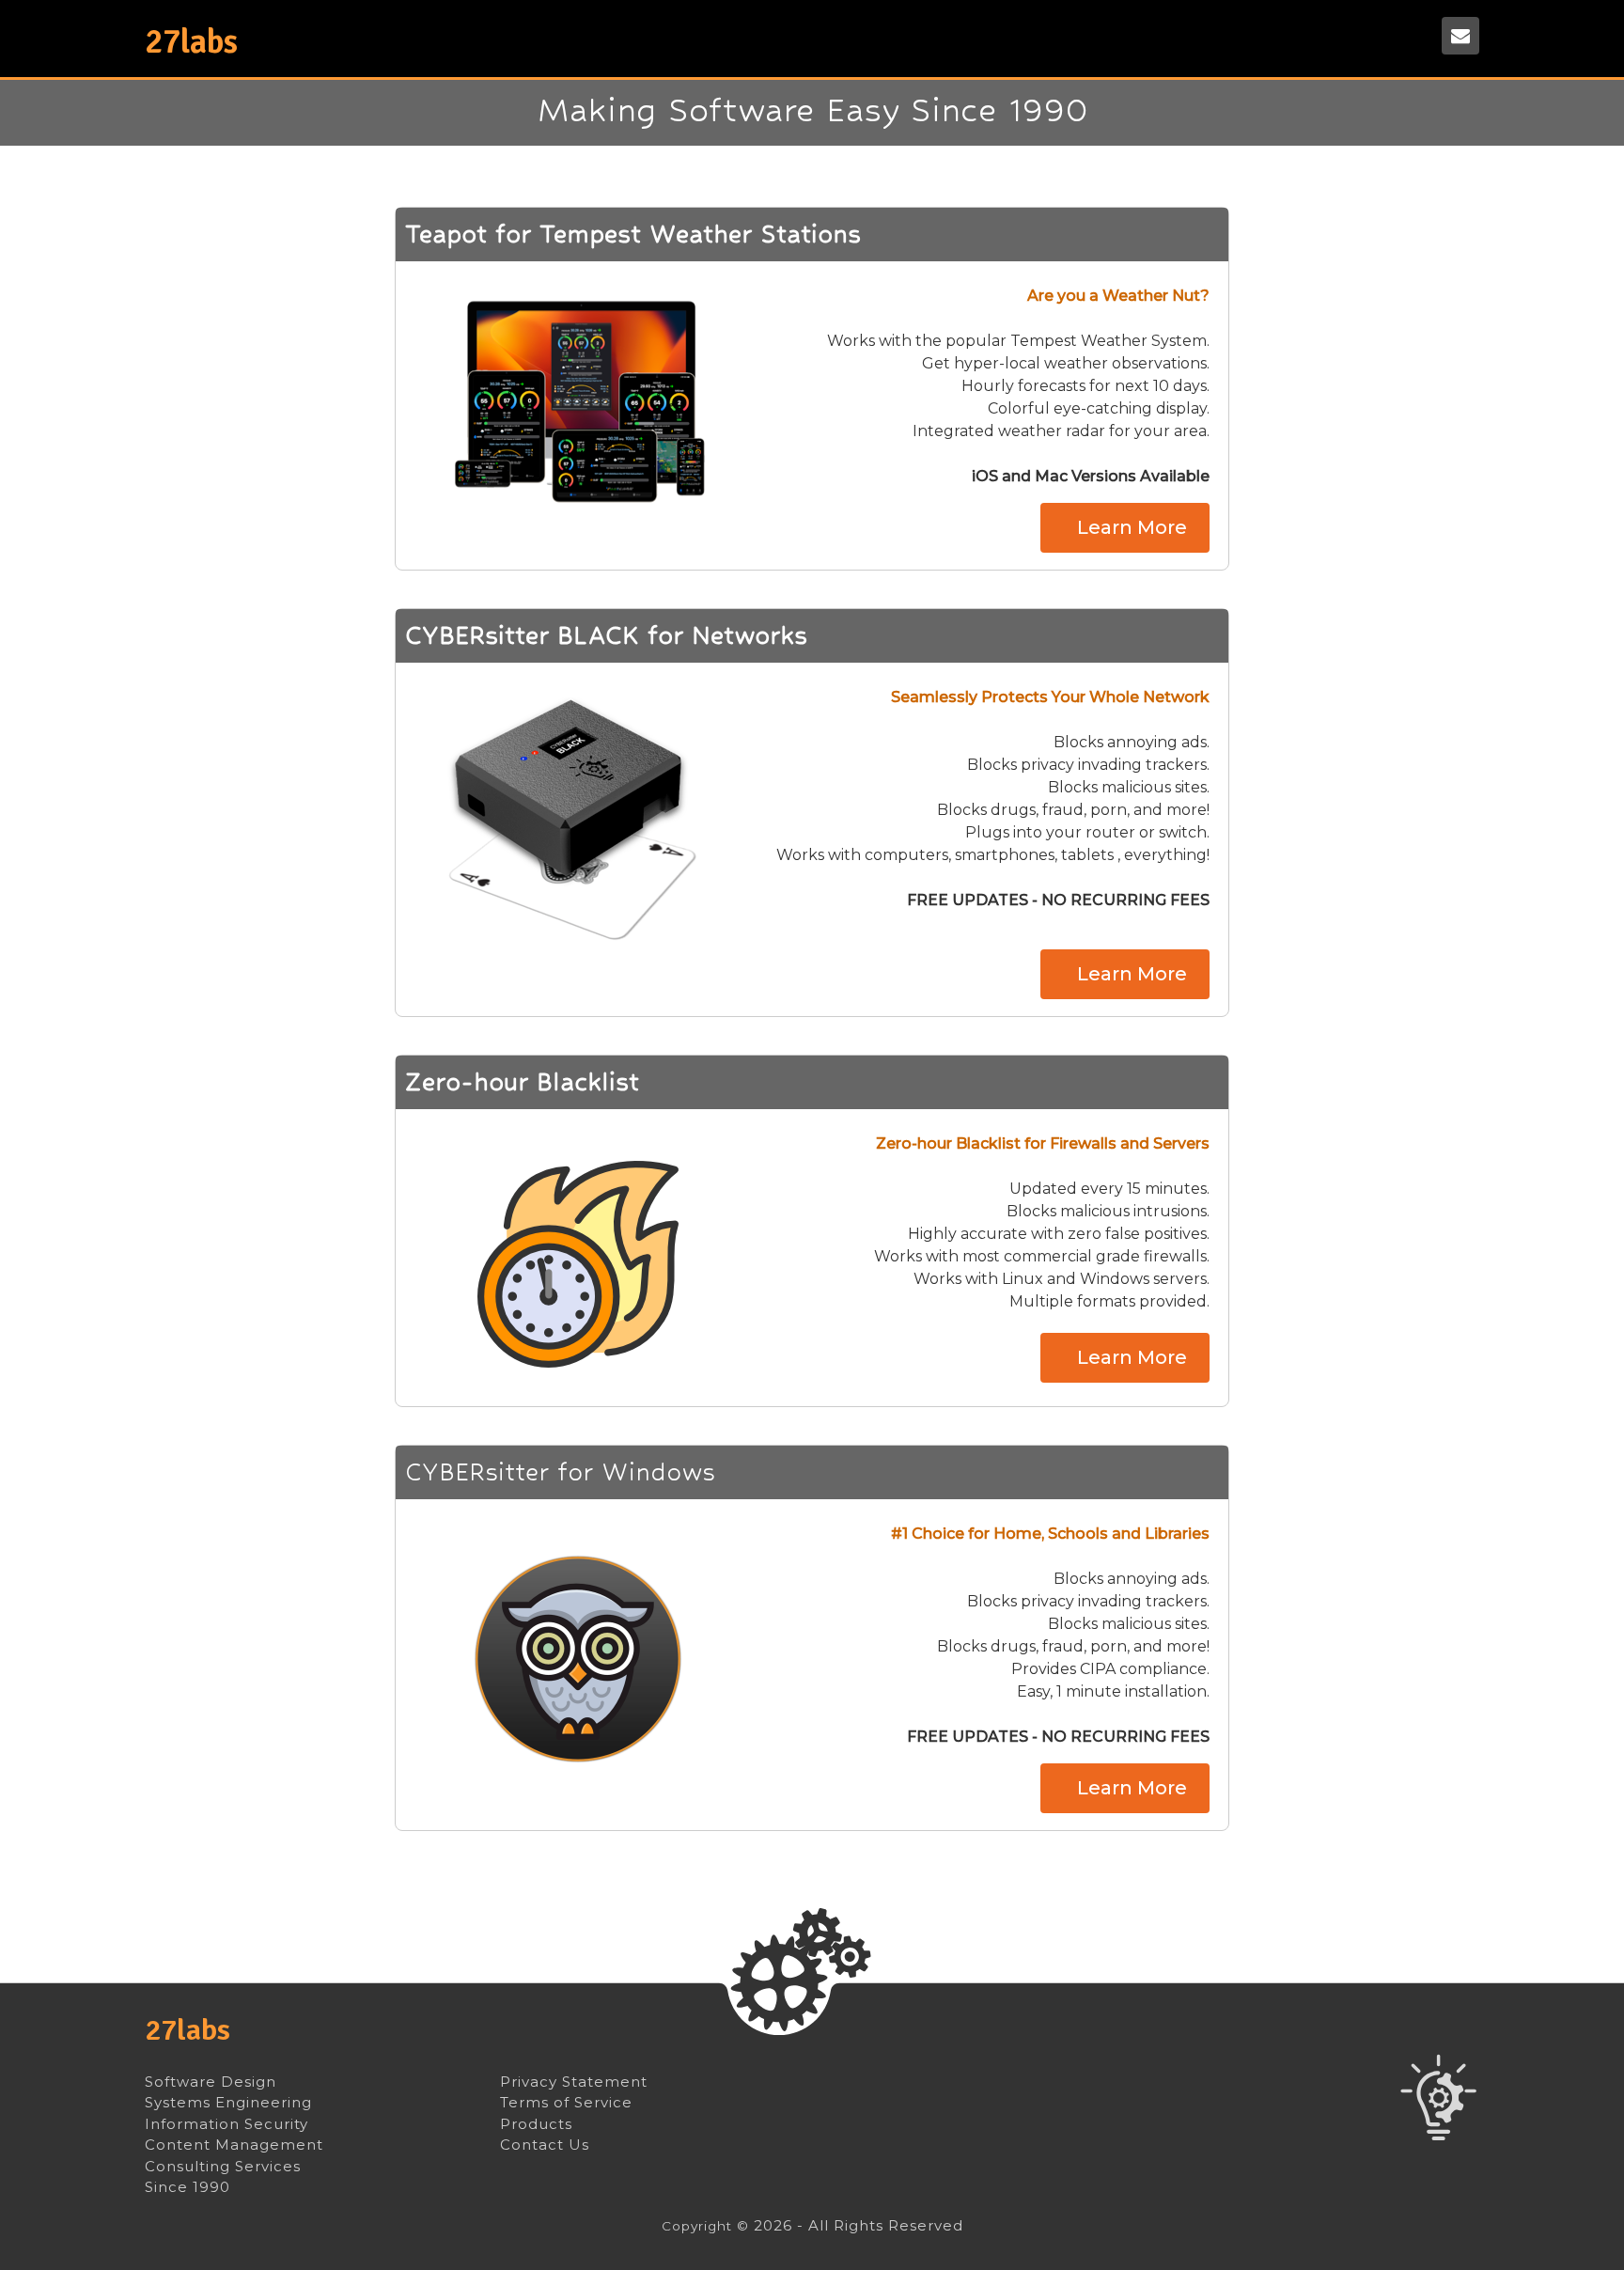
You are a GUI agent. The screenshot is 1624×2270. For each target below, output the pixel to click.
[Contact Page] (1460, 36)
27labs (187, 2030)
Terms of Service (566, 2103)
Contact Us (545, 2145)
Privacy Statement (574, 2082)
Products (536, 2124)
